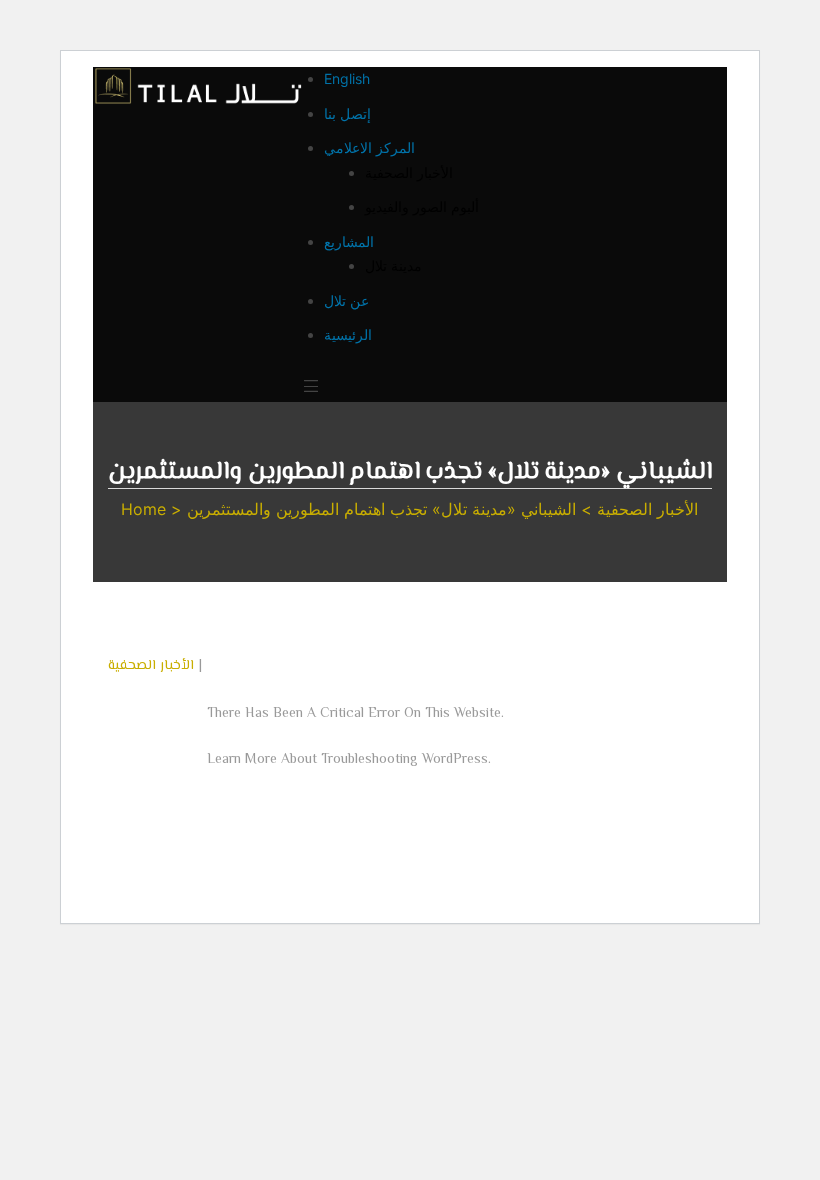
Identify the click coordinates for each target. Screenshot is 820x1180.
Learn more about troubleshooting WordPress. (349, 760)
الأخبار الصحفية (151, 666)
